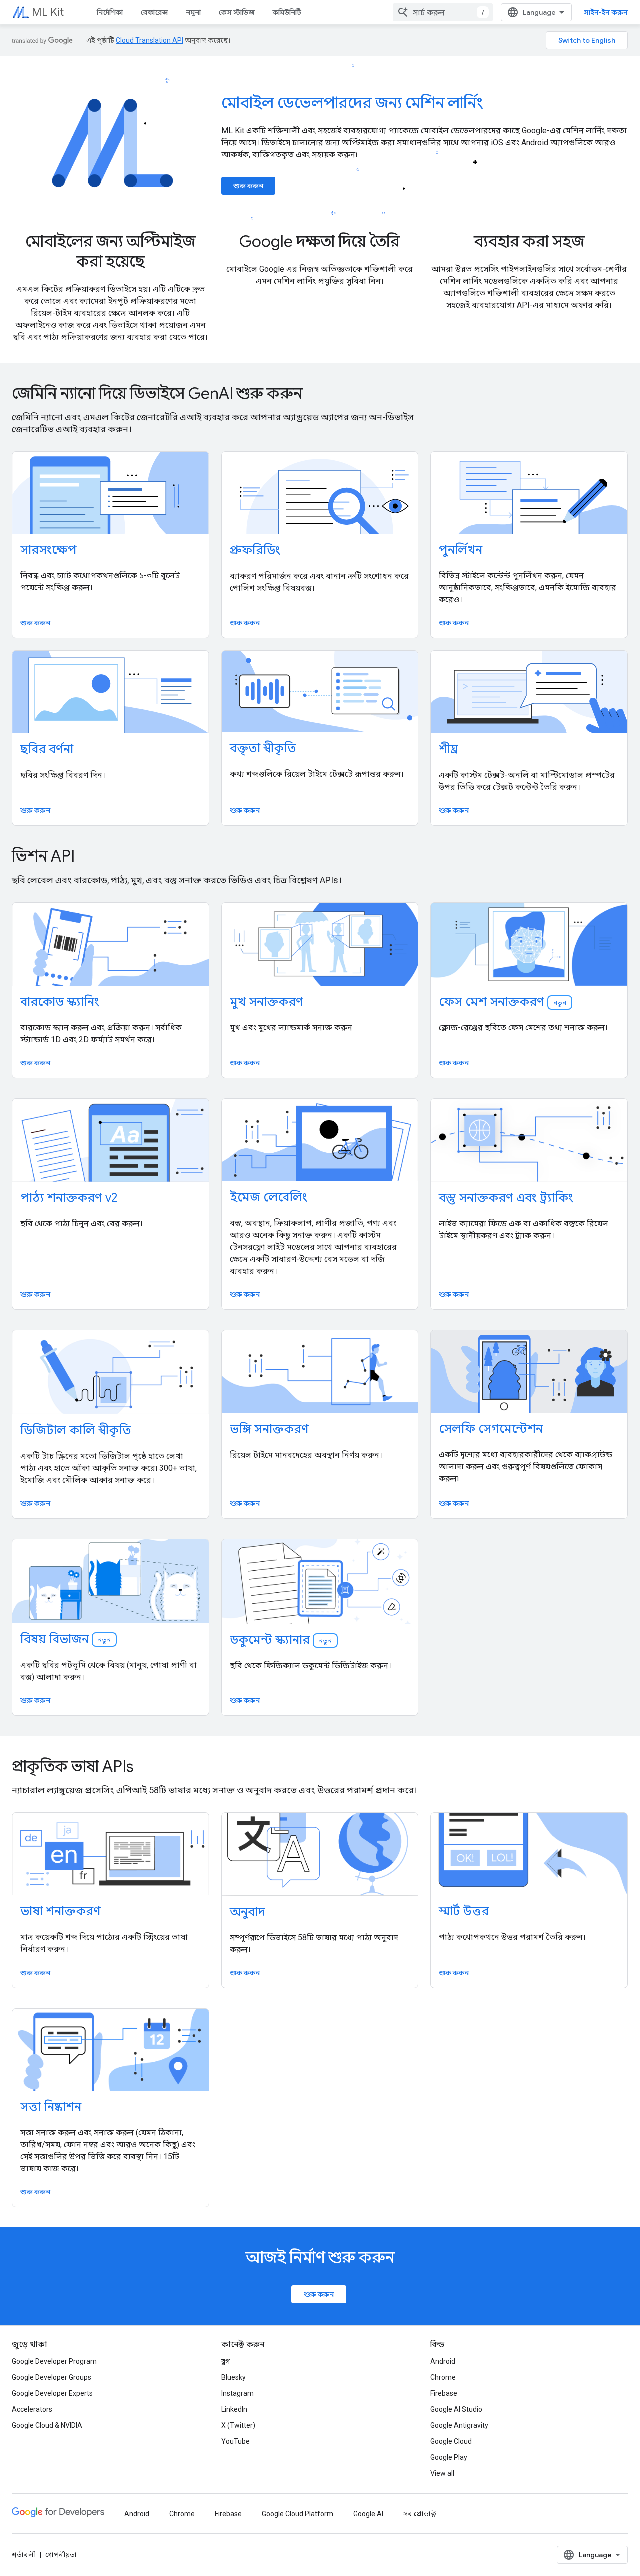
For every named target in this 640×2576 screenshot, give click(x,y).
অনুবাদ (247, 1912)
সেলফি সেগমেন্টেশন (491, 1429)
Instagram (238, 2393)
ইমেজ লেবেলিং (269, 1197)
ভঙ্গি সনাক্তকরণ (269, 1429)
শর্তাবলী (24, 2555)
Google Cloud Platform (298, 2514)
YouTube (236, 2441)
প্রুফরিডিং (255, 550)
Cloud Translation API (150, 40)
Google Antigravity (459, 2425)
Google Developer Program (54, 2361)
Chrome (443, 2377)
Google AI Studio (456, 2409)
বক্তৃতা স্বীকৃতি (263, 748)
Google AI (368, 2514)
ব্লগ (226, 2361)
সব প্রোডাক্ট (420, 2514)
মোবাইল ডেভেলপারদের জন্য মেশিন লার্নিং (352, 103)
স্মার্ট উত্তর (464, 1911)
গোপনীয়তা (61, 2555)
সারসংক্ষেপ (49, 550)
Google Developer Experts (52, 2393)
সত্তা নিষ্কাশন (51, 2107)
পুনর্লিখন (461, 550)
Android (443, 2361)
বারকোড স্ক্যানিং (60, 1002)
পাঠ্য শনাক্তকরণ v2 (69, 1198)
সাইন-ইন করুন (606, 12)
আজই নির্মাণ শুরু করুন (320, 2257)
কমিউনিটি (287, 12)
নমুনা (193, 12)
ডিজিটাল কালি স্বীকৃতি (76, 1430)
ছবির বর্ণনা (47, 749)
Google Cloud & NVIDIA (47, 2425)
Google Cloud (451, 2441)
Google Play (449, 2457)
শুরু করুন (248, 186)
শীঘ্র (449, 749)
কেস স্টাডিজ (237, 12)
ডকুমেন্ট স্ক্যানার (281, 1640)
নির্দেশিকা (110, 12)
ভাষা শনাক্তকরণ (61, 1911)
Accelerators (32, 2409)
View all (442, 2473)
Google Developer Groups (52, 2377)
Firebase (444, 2393)
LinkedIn (234, 2409)
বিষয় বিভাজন (66, 1639)
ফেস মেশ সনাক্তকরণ (503, 1002)
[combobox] (443, 12)
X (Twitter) (238, 2425)
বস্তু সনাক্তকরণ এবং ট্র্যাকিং (506, 1198)
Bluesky (234, 2377)
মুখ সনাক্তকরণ (267, 1002)
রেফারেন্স (154, 12)
